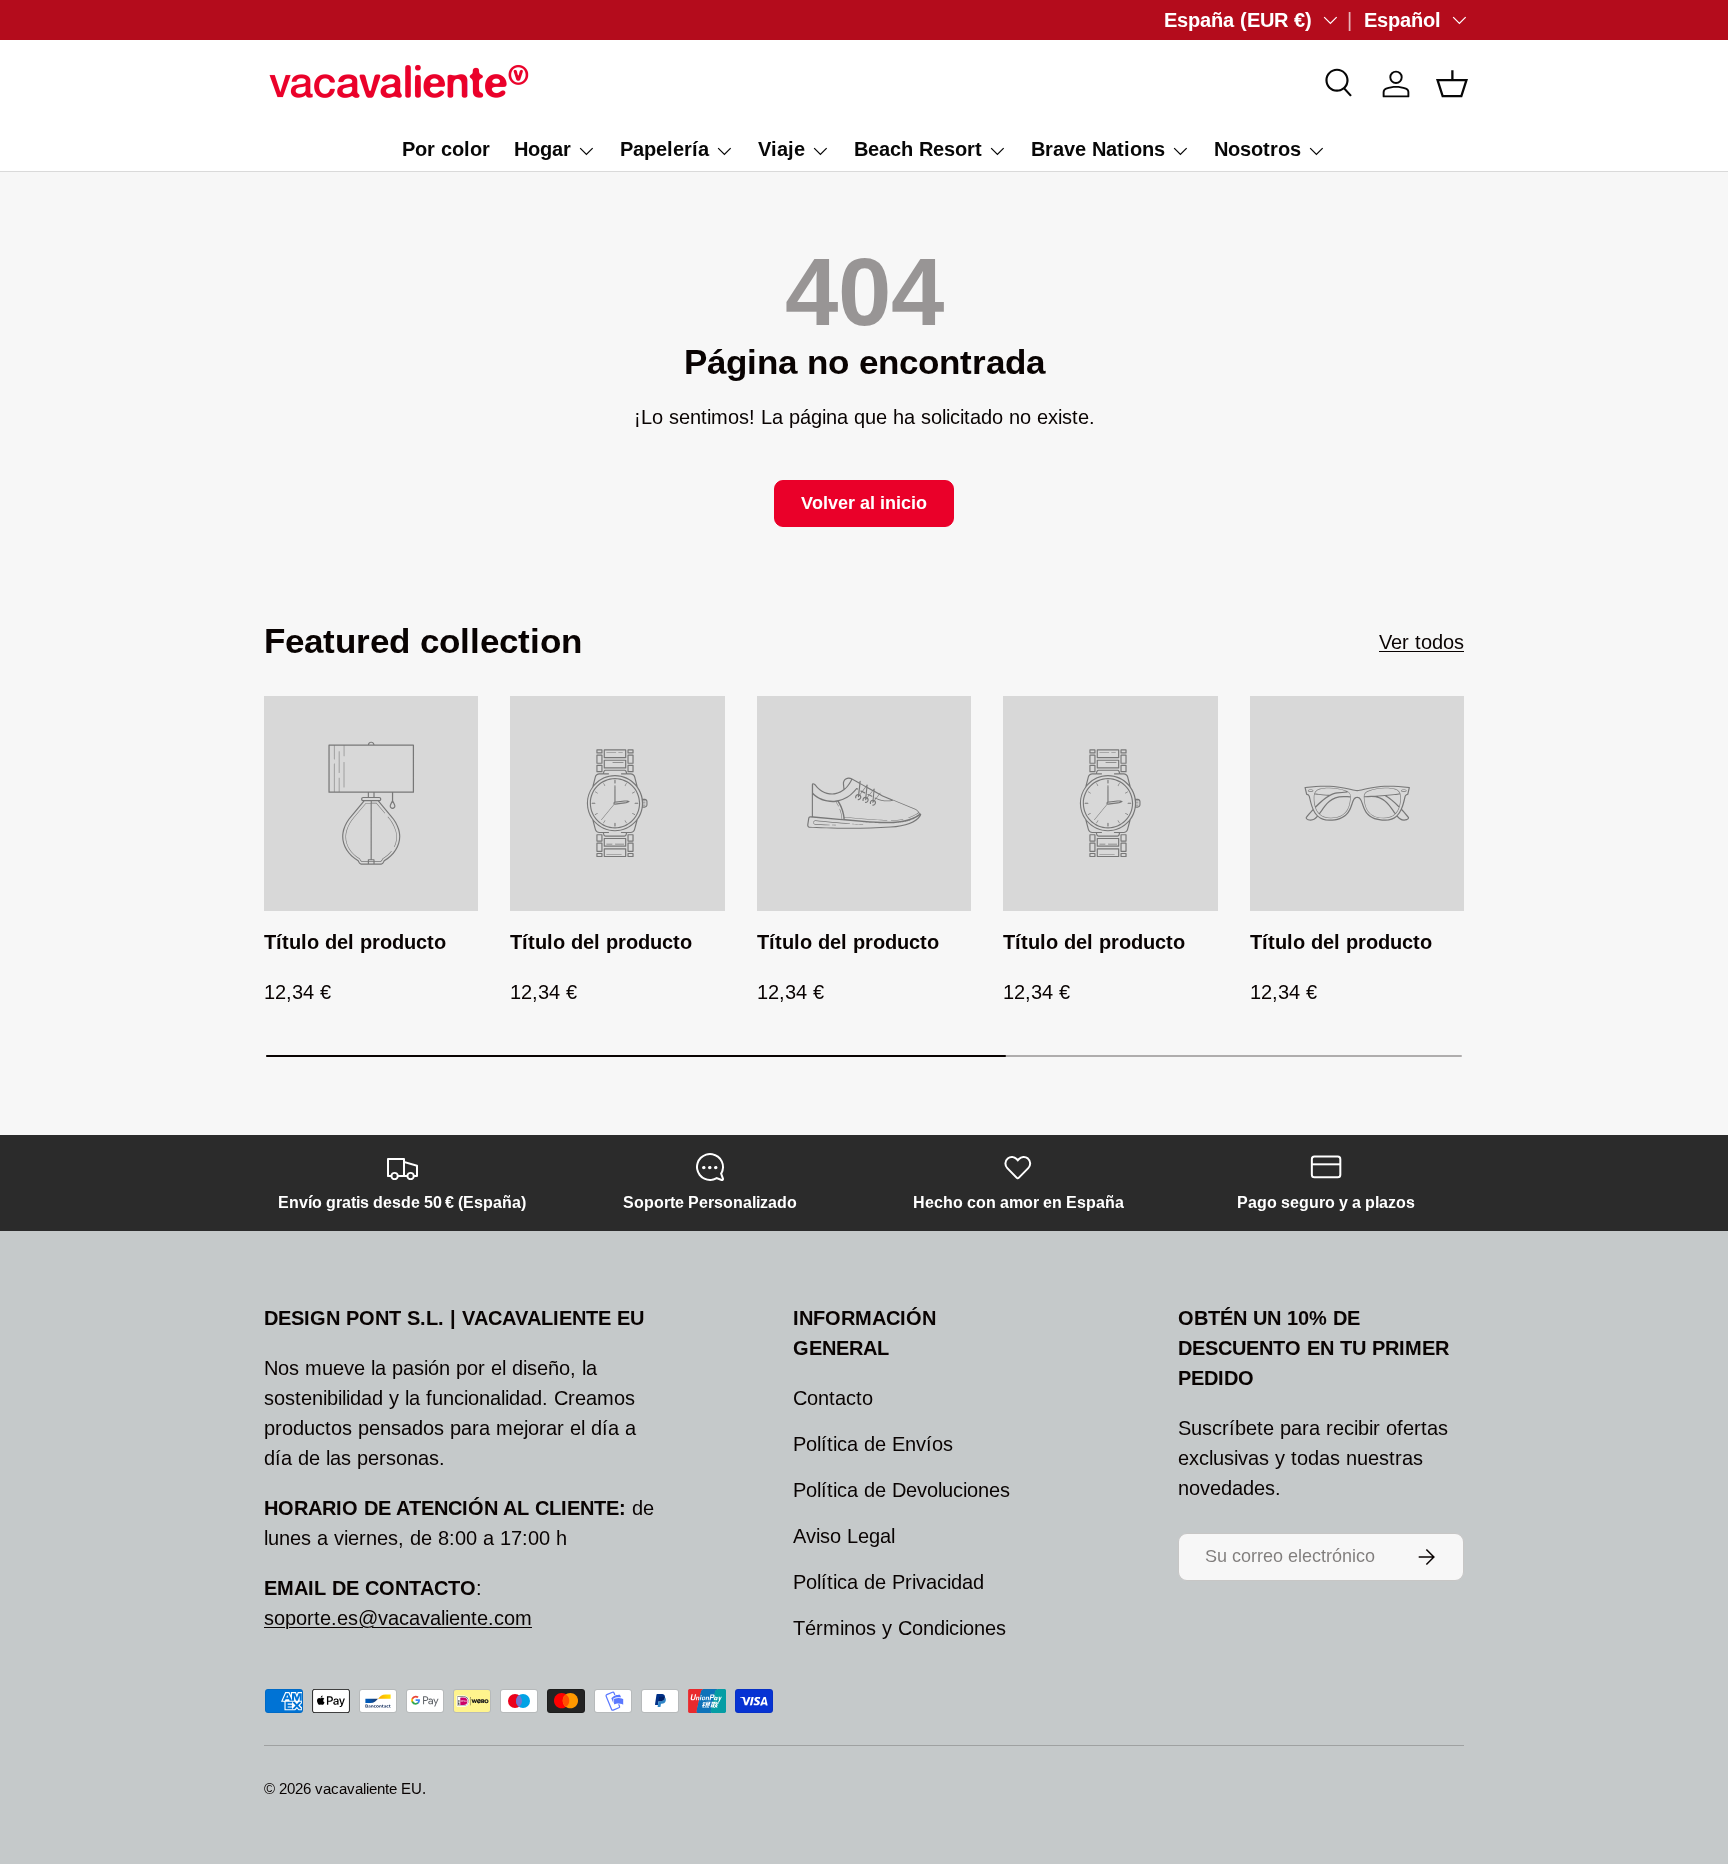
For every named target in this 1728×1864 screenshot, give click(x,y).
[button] (1452, 84)
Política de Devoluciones (901, 1490)
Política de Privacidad (888, 1582)
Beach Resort (918, 149)
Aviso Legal (844, 1536)
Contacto (833, 1398)
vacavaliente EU (368, 1788)
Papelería (664, 149)
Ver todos (1421, 642)
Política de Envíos (873, 1444)
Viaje (781, 149)
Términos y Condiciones (899, 1628)
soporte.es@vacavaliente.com (398, 1618)
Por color (446, 149)
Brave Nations (1098, 149)
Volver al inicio (864, 503)
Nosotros (1257, 149)
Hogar (542, 149)
